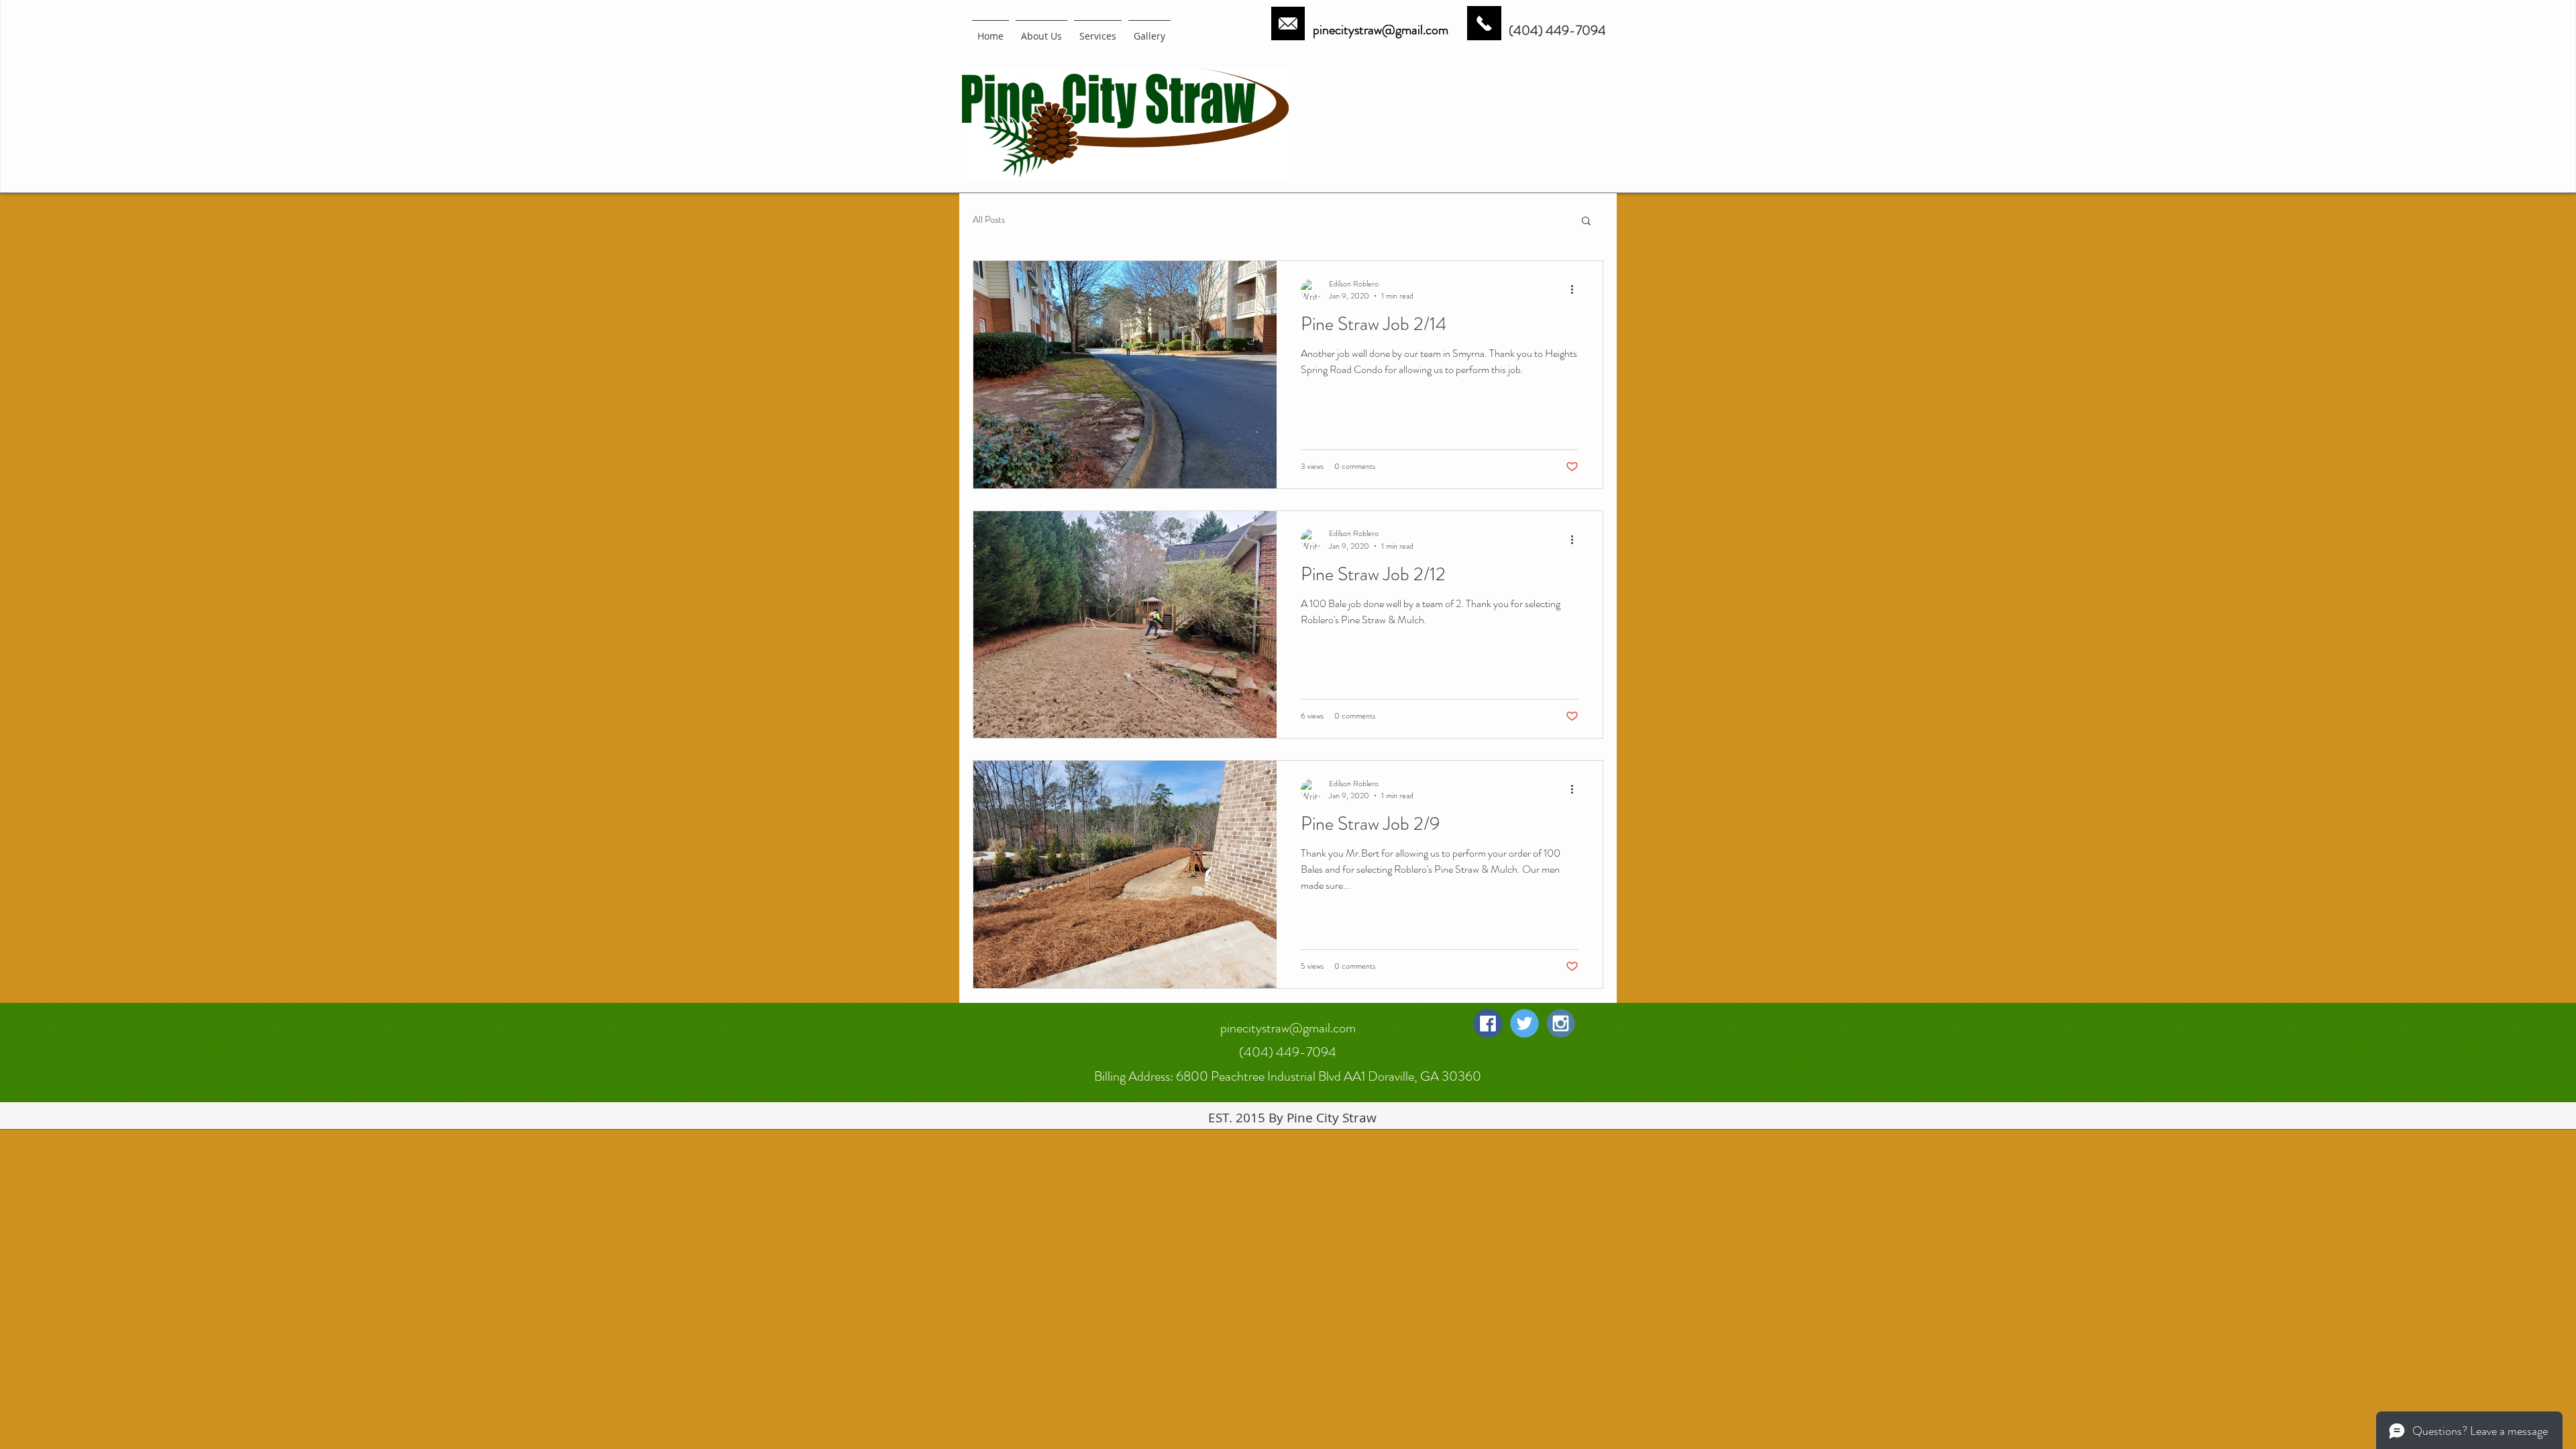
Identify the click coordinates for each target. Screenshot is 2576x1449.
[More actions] (1576, 290)
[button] (1586, 222)
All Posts (989, 220)
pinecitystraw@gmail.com (1381, 30)
